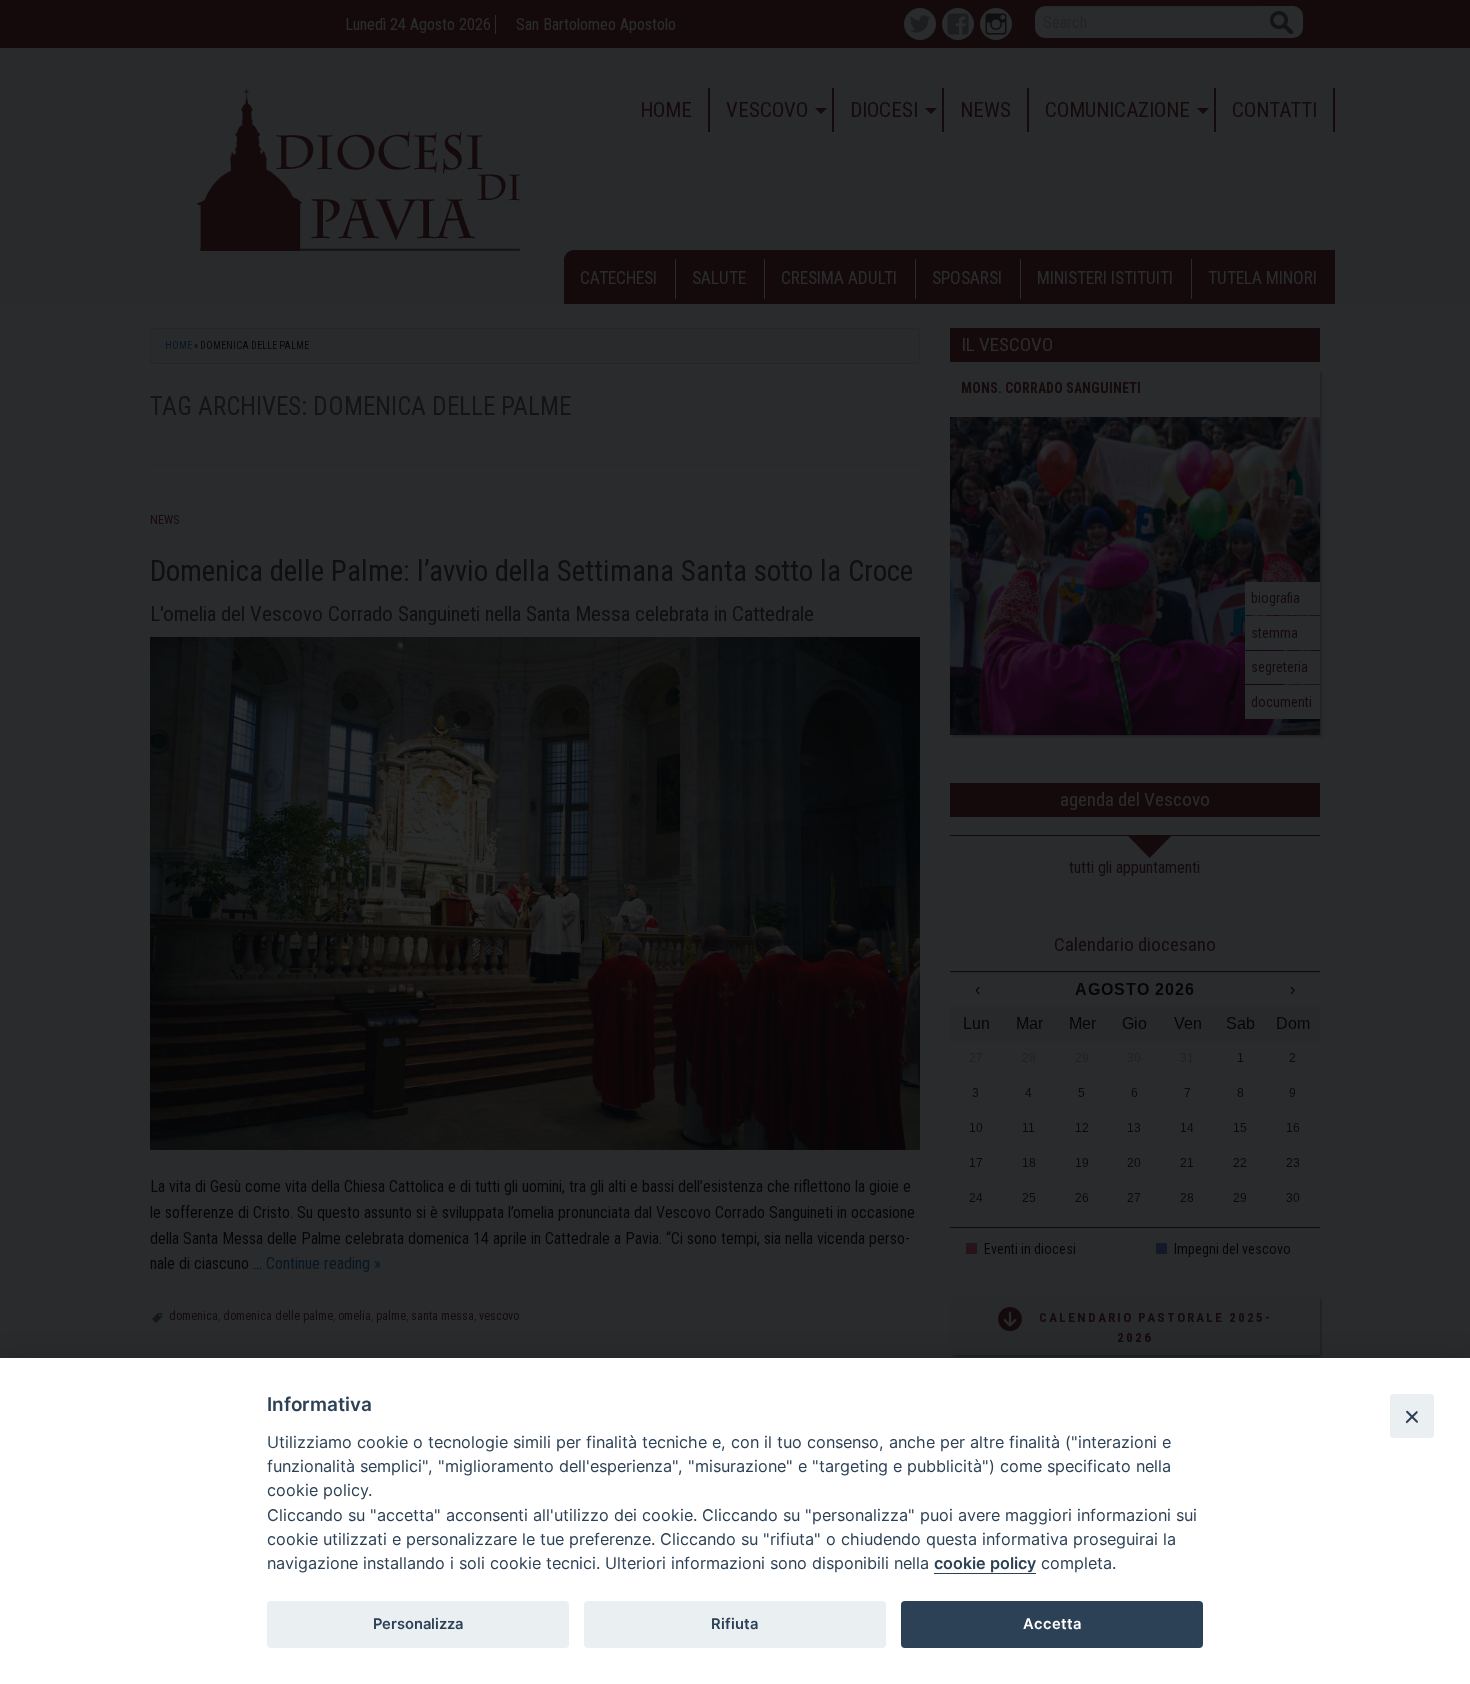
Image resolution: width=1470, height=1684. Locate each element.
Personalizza (418, 1624)
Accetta (1052, 1624)
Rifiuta (734, 1624)
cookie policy (985, 1563)
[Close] (1412, 1416)
